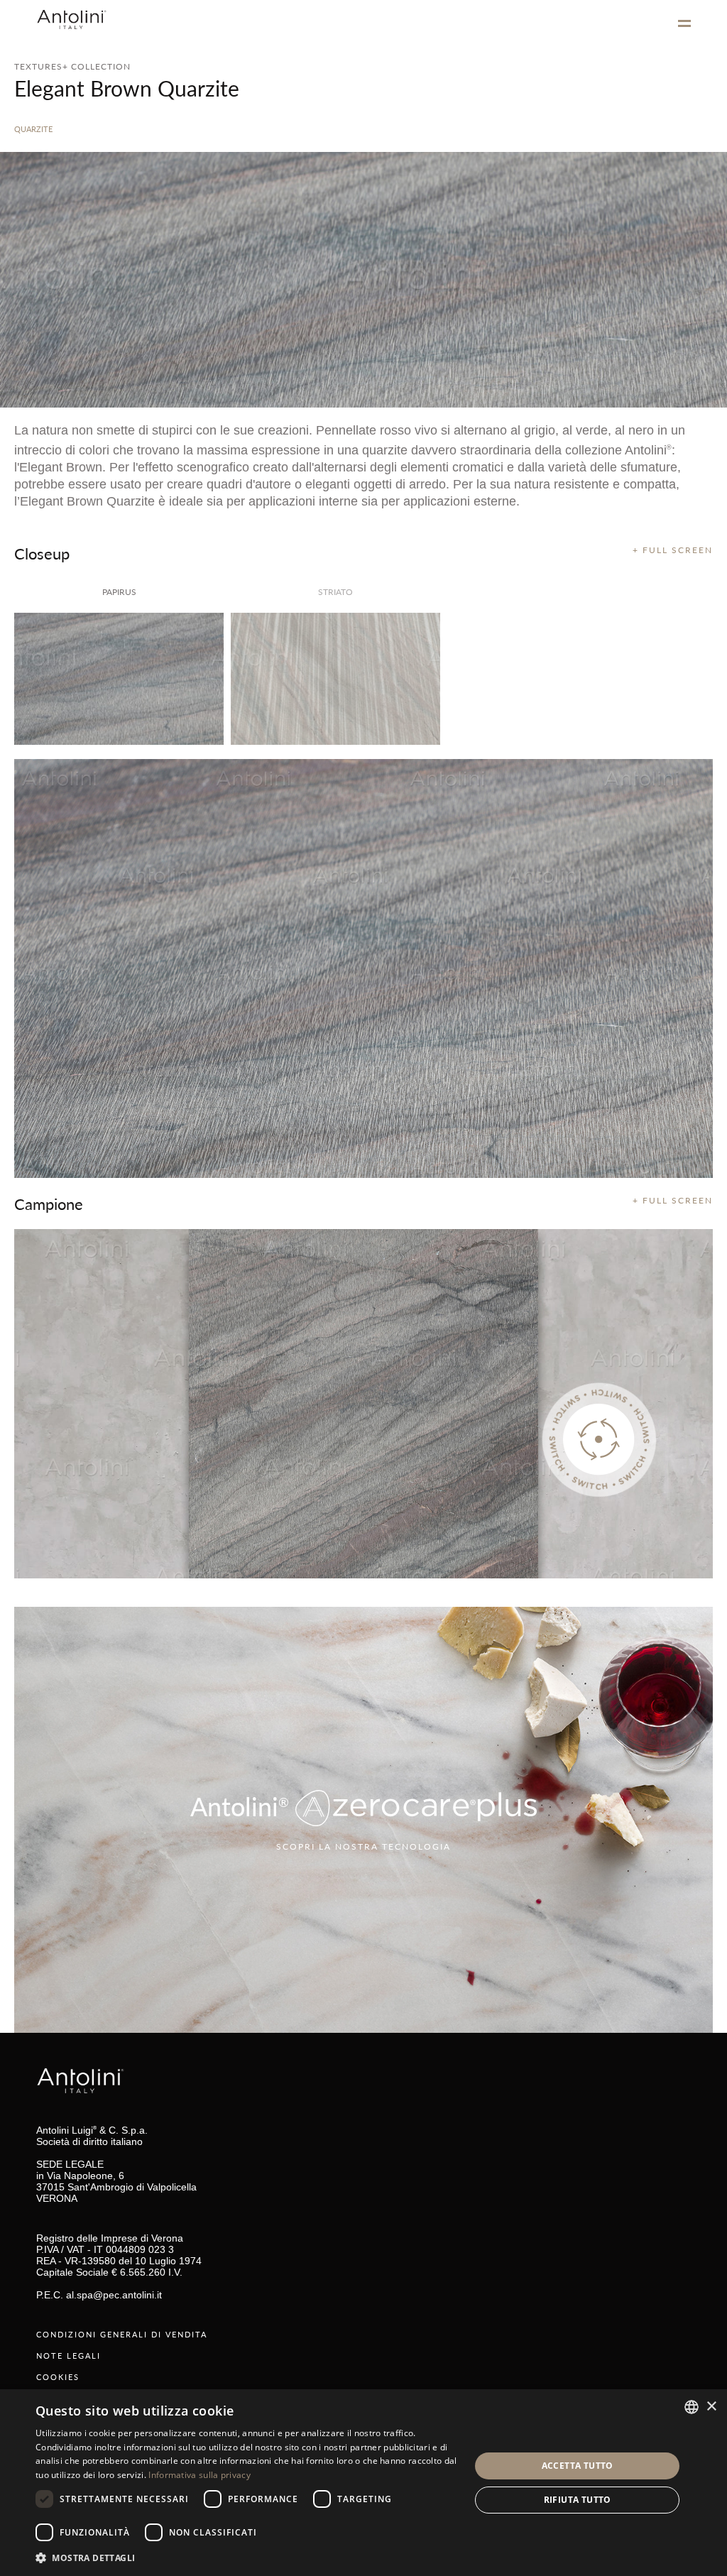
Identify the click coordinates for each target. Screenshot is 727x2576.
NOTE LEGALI (69, 2356)
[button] (246, 2557)
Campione (49, 1204)
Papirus (119, 592)
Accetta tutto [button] (578, 2466)
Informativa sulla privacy (199, 2475)
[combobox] (692, 2407)
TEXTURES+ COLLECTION (72, 66)
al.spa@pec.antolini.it (114, 2295)
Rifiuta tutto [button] (578, 2500)
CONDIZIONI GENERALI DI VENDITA (122, 2334)
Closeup (42, 553)
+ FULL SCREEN (673, 550)
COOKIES (58, 2377)
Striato (335, 592)
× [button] (711, 2407)
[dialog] (363, 2483)
